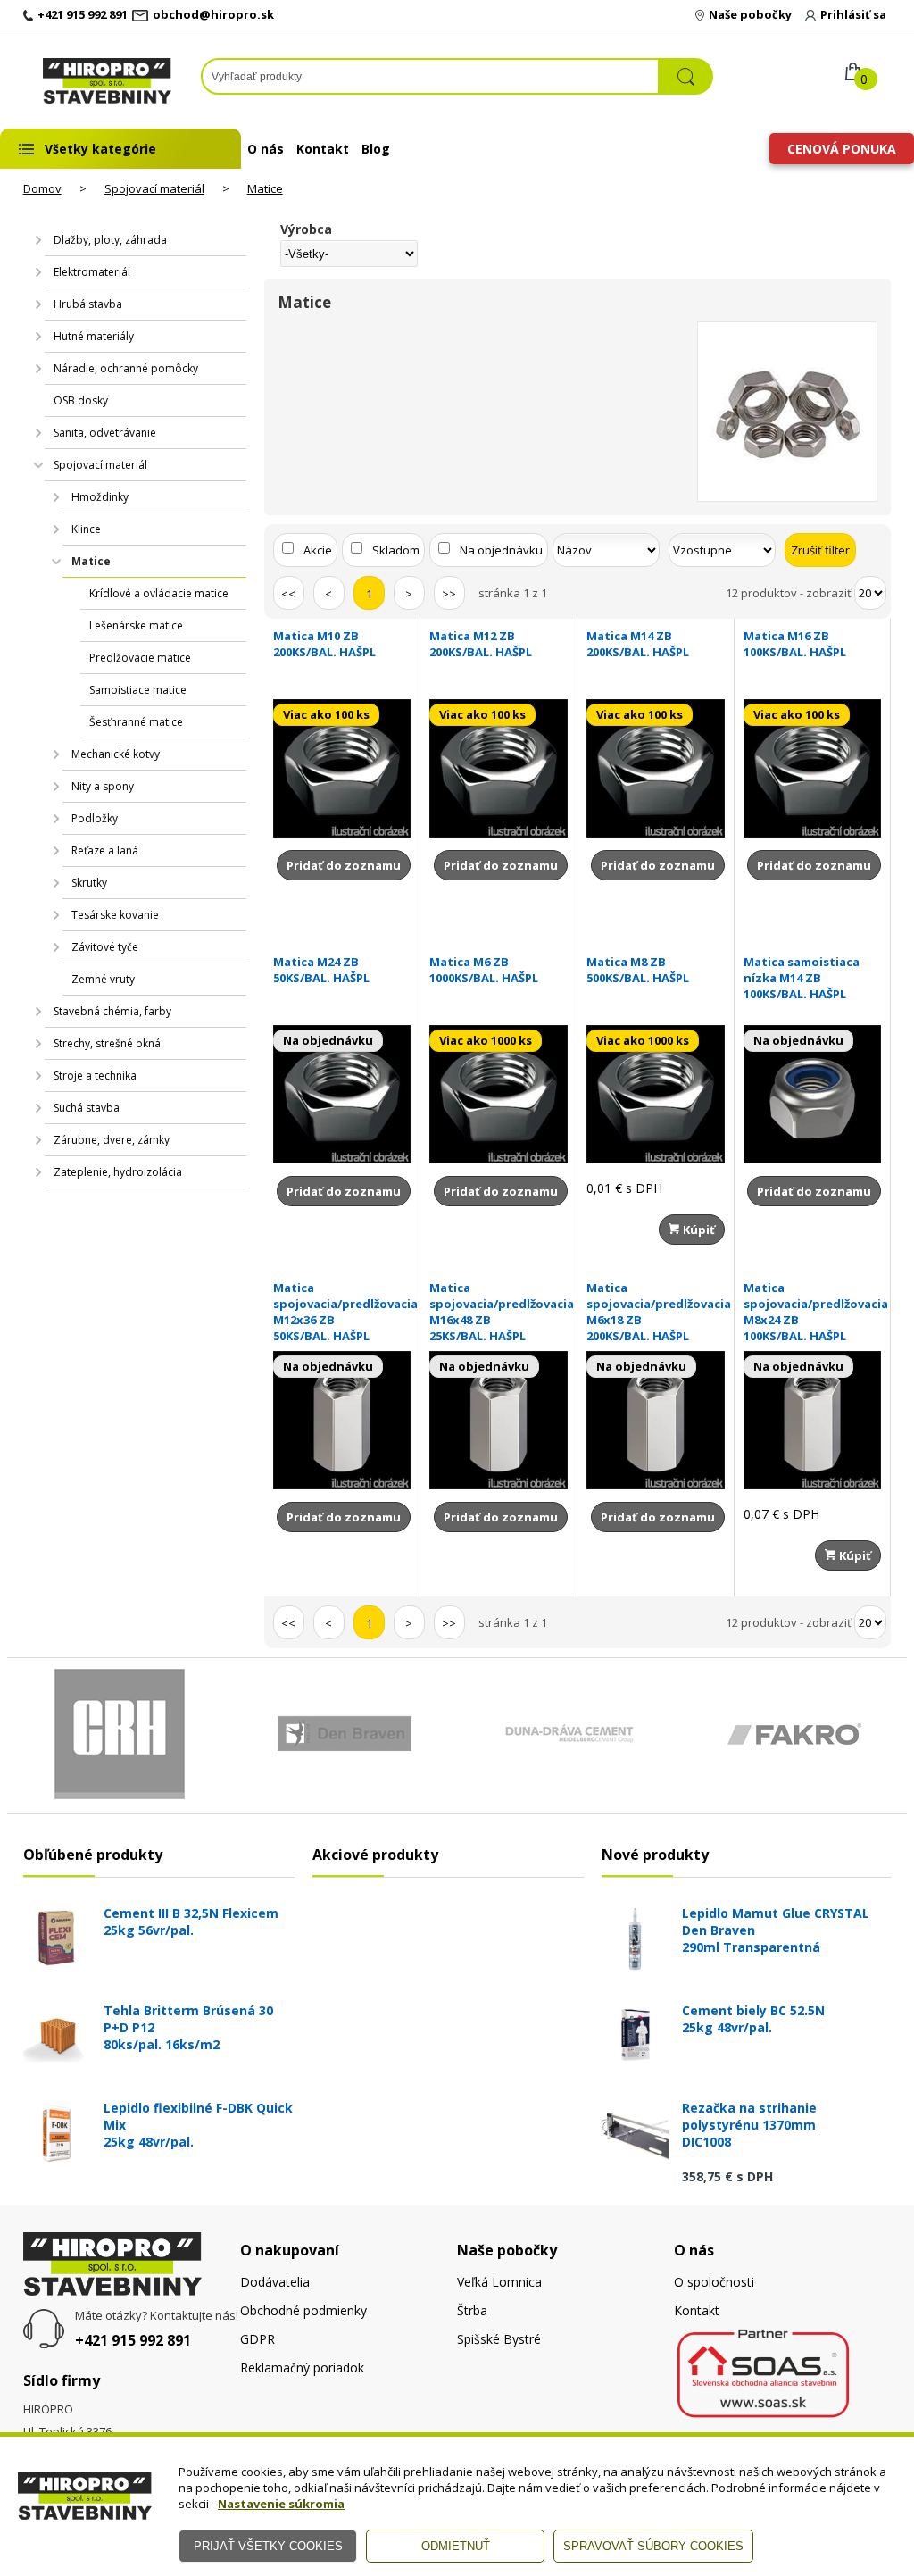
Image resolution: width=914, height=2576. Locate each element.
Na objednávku (501, 550)
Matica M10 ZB (324, 644)
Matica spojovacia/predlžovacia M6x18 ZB (656, 1312)
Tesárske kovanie (115, 915)
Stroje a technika (95, 1075)
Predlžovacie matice (140, 658)
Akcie (318, 550)
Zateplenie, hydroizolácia (118, 1172)
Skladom (396, 550)
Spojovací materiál (154, 188)
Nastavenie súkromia (281, 2504)
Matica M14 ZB (638, 644)
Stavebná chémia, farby (112, 1011)
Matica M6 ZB (484, 970)
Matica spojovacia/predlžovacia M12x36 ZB (342, 1312)
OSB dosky (81, 400)
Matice (265, 188)
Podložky (95, 818)
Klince (86, 529)
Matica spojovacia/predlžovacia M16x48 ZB (499, 1312)
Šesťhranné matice (136, 722)
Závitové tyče (105, 947)
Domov (42, 188)
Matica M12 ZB (481, 644)
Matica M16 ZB (795, 644)
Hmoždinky (100, 497)
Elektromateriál (92, 272)
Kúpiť (698, 1230)
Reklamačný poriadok (302, 2368)
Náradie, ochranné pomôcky (126, 368)
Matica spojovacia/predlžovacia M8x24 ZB (813, 1312)
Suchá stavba (87, 1108)
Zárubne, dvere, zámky (112, 1140)
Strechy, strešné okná (107, 1043)
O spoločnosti (714, 2282)
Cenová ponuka (842, 149)
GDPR (258, 2339)
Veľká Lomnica (499, 2282)
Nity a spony (103, 786)
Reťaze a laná (105, 850)
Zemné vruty (103, 979)
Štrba (472, 2310)
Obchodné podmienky (303, 2310)
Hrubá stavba (88, 304)
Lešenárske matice (136, 625)
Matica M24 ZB (321, 970)
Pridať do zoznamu (344, 865)
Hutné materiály (94, 336)
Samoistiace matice (138, 690)
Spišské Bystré (499, 2339)
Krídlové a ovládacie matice (159, 593)
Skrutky (89, 883)
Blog (376, 149)
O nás (266, 149)
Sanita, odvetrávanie (105, 433)
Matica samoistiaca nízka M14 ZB (802, 978)
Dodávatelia (275, 2282)
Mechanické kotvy (116, 754)
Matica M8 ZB (638, 970)
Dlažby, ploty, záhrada (110, 240)
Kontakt (323, 149)
